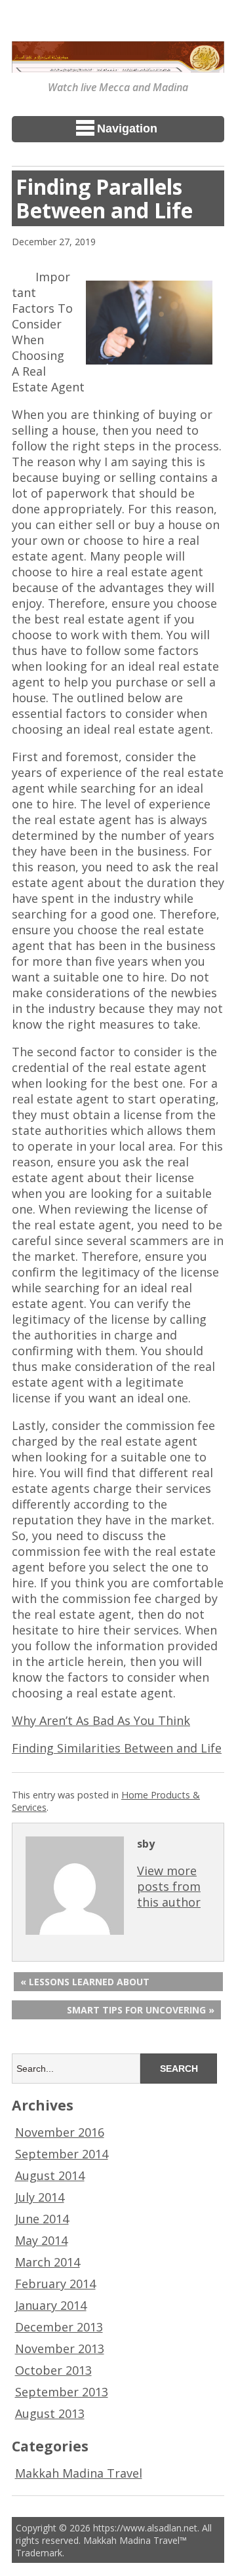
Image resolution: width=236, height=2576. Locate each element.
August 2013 (50, 2413)
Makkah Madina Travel (79, 2473)
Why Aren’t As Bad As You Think (101, 1720)
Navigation (127, 129)
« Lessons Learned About (85, 1982)
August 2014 (50, 2175)
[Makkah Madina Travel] (118, 64)
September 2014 (62, 2154)
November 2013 (60, 2348)
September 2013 (62, 2392)
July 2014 (40, 2197)
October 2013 (53, 2370)
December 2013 (59, 2327)
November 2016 (60, 2132)
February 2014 (55, 2284)
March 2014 (48, 2262)
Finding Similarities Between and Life (117, 1748)
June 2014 (42, 2219)
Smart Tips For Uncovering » (141, 2010)
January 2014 (51, 2305)
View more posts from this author (169, 1886)
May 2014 (41, 2240)
